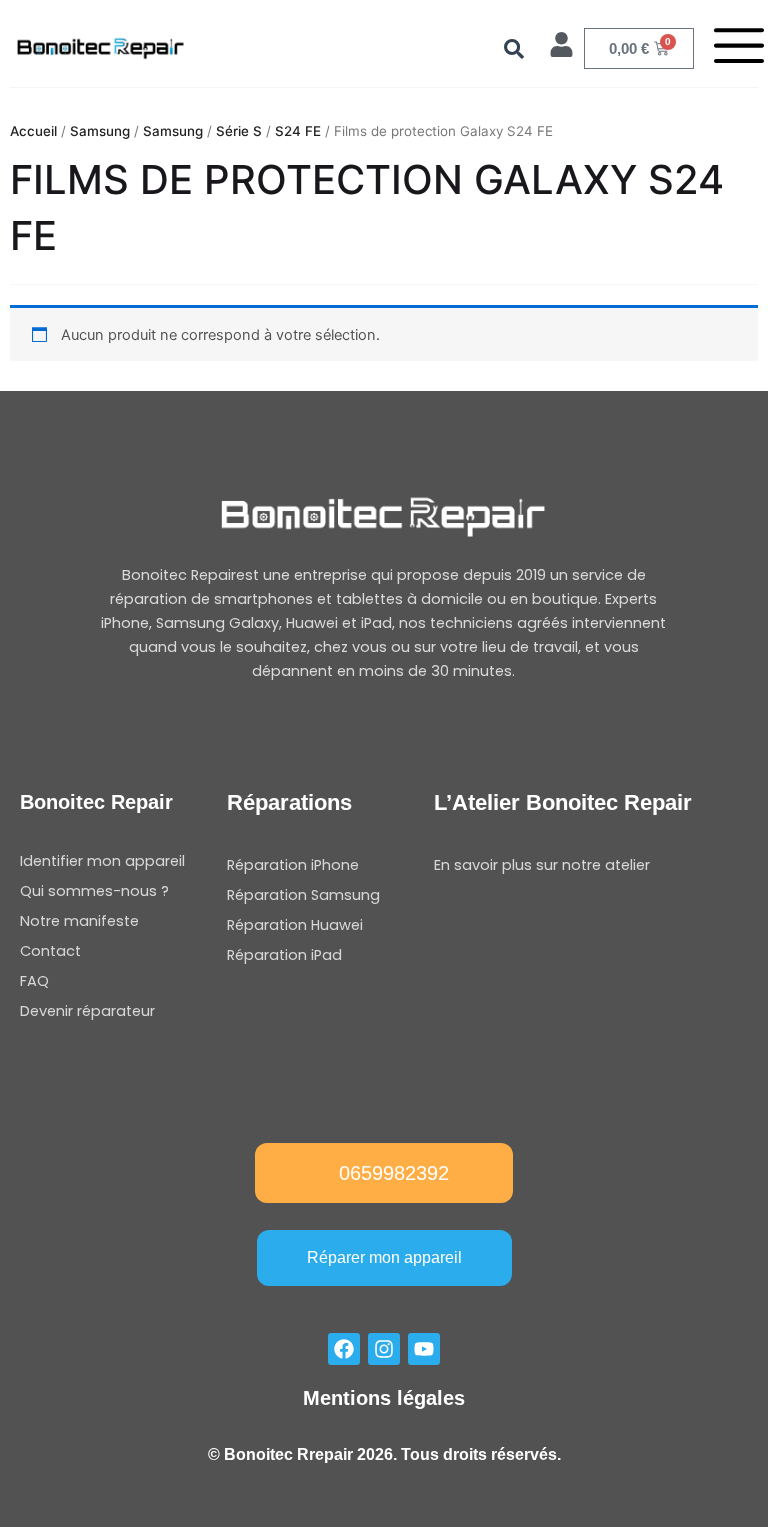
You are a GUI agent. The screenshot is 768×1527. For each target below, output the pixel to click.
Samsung (100, 131)
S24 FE (298, 131)
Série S (239, 131)
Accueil (33, 131)
